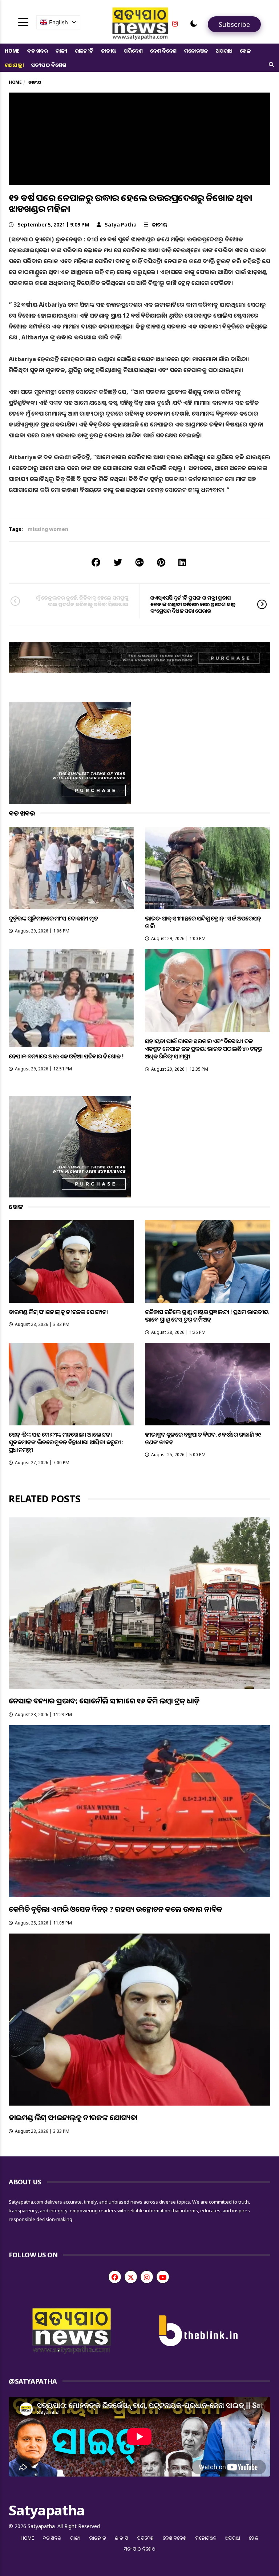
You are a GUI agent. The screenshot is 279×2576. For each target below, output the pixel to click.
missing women (48, 529)
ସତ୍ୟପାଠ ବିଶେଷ (48, 65)
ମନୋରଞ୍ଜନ (196, 51)
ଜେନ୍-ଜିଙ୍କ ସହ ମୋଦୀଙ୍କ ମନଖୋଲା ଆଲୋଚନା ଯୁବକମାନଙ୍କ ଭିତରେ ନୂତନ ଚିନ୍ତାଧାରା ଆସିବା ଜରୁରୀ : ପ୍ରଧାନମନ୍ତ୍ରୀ (66, 1442)
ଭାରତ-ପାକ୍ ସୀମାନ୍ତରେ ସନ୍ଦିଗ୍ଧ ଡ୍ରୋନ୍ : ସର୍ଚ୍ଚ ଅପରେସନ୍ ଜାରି (203, 922)
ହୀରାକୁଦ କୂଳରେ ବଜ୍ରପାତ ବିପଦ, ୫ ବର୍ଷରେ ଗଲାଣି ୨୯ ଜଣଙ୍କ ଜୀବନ (203, 1438)
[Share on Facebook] (96, 562)
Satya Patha (121, 224)
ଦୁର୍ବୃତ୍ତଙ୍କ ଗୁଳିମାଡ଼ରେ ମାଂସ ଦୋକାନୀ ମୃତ (53, 918)
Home (12, 51)
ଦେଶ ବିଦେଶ (163, 51)
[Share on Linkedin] (182, 562)
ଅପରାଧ (224, 51)
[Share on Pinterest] (161, 562)
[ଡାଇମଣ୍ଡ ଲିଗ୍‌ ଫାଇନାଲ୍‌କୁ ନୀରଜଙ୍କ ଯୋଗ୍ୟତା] (71, 1262)
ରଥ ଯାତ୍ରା (14, 65)
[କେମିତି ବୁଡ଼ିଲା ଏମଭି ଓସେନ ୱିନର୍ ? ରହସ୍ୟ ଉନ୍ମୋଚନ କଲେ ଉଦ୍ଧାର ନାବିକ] (139, 1811)
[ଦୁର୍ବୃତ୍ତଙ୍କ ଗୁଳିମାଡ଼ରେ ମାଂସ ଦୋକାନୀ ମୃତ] (71, 868)
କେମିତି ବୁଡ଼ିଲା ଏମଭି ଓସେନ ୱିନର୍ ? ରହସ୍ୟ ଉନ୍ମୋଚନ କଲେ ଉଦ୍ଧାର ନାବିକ (115, 1909)
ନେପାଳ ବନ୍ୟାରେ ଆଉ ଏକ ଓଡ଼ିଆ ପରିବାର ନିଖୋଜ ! (66, 1056)
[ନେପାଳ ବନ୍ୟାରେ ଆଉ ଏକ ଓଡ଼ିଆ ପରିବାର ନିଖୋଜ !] (71, 998)
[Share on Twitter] (118, 562)
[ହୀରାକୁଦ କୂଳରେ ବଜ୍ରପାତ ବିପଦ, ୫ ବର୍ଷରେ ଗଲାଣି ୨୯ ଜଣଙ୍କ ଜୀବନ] (208, 1384)
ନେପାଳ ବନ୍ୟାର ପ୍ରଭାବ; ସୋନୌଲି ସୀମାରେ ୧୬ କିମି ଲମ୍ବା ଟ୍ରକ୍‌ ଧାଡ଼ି (104, 1701)
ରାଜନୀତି (84, 51)
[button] (194, 24)
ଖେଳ (245, 51)
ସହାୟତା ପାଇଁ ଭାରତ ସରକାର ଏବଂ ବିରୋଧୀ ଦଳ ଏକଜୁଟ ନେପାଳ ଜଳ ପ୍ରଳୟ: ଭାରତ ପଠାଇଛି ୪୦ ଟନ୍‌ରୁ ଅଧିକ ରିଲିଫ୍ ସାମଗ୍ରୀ (204, 1049)
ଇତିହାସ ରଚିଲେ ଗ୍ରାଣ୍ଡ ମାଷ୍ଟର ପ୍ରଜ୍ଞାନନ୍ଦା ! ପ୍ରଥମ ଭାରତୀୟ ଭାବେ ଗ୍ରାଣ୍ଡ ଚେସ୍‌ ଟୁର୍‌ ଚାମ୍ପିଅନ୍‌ (207, 1316)
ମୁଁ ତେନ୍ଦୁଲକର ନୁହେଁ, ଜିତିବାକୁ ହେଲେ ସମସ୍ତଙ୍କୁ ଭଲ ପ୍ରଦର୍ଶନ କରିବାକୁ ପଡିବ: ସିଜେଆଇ (82, 601)
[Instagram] (175, 24)
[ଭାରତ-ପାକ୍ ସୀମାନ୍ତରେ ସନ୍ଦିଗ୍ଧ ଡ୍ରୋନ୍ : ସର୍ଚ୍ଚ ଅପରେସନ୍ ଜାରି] (208, 868)
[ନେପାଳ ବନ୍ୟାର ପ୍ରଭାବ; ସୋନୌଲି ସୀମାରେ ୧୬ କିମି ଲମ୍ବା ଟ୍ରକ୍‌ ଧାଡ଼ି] (139, 1603)
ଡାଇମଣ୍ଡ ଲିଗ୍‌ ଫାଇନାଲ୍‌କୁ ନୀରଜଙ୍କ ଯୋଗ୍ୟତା (58, 1312)
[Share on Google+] (139, 562)
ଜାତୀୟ (109, 51)
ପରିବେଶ (133, 51)
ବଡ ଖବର (38, 51)
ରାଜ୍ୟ (61, 51)
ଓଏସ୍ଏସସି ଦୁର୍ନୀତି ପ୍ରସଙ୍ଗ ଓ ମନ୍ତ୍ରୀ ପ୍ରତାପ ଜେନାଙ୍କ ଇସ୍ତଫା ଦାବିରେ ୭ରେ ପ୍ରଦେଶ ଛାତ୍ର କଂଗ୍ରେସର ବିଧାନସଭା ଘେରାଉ (193, 604)
